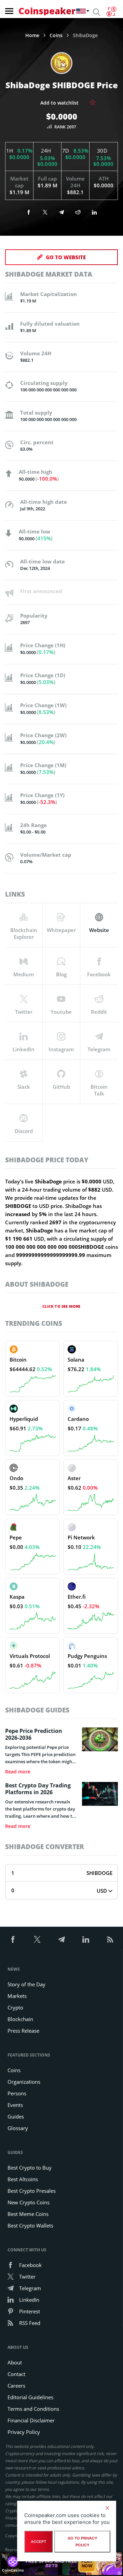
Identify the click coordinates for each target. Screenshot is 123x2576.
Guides (16, 2116)
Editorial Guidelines (30, 2397)
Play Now (87, 2564)
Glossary (18, 2128)
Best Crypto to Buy (30, 2168)
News (14, 1969)
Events (15, 2105)
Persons (17, 2093)
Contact (16, 2374)
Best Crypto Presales (32, 2191)
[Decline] (107, 2508)
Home (32, 35)
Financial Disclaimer (31, 2420)
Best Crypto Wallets (30, 2225)
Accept (38, 2542)
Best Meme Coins (28, 2214)
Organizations (24, 2082)
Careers (16, 2386)
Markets (17, 1996)
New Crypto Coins (29, 2202)
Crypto (15, 2007)
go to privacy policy (83, 2542)
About (15, 2362)
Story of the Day (26, 1984)
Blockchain (20, 2019)
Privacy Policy (24, 2432)
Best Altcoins (23, 2179)
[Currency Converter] (111, 12)
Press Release (23, 2031)
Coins (56, 35)
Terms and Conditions (33, 2409)
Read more (18, 1772)
